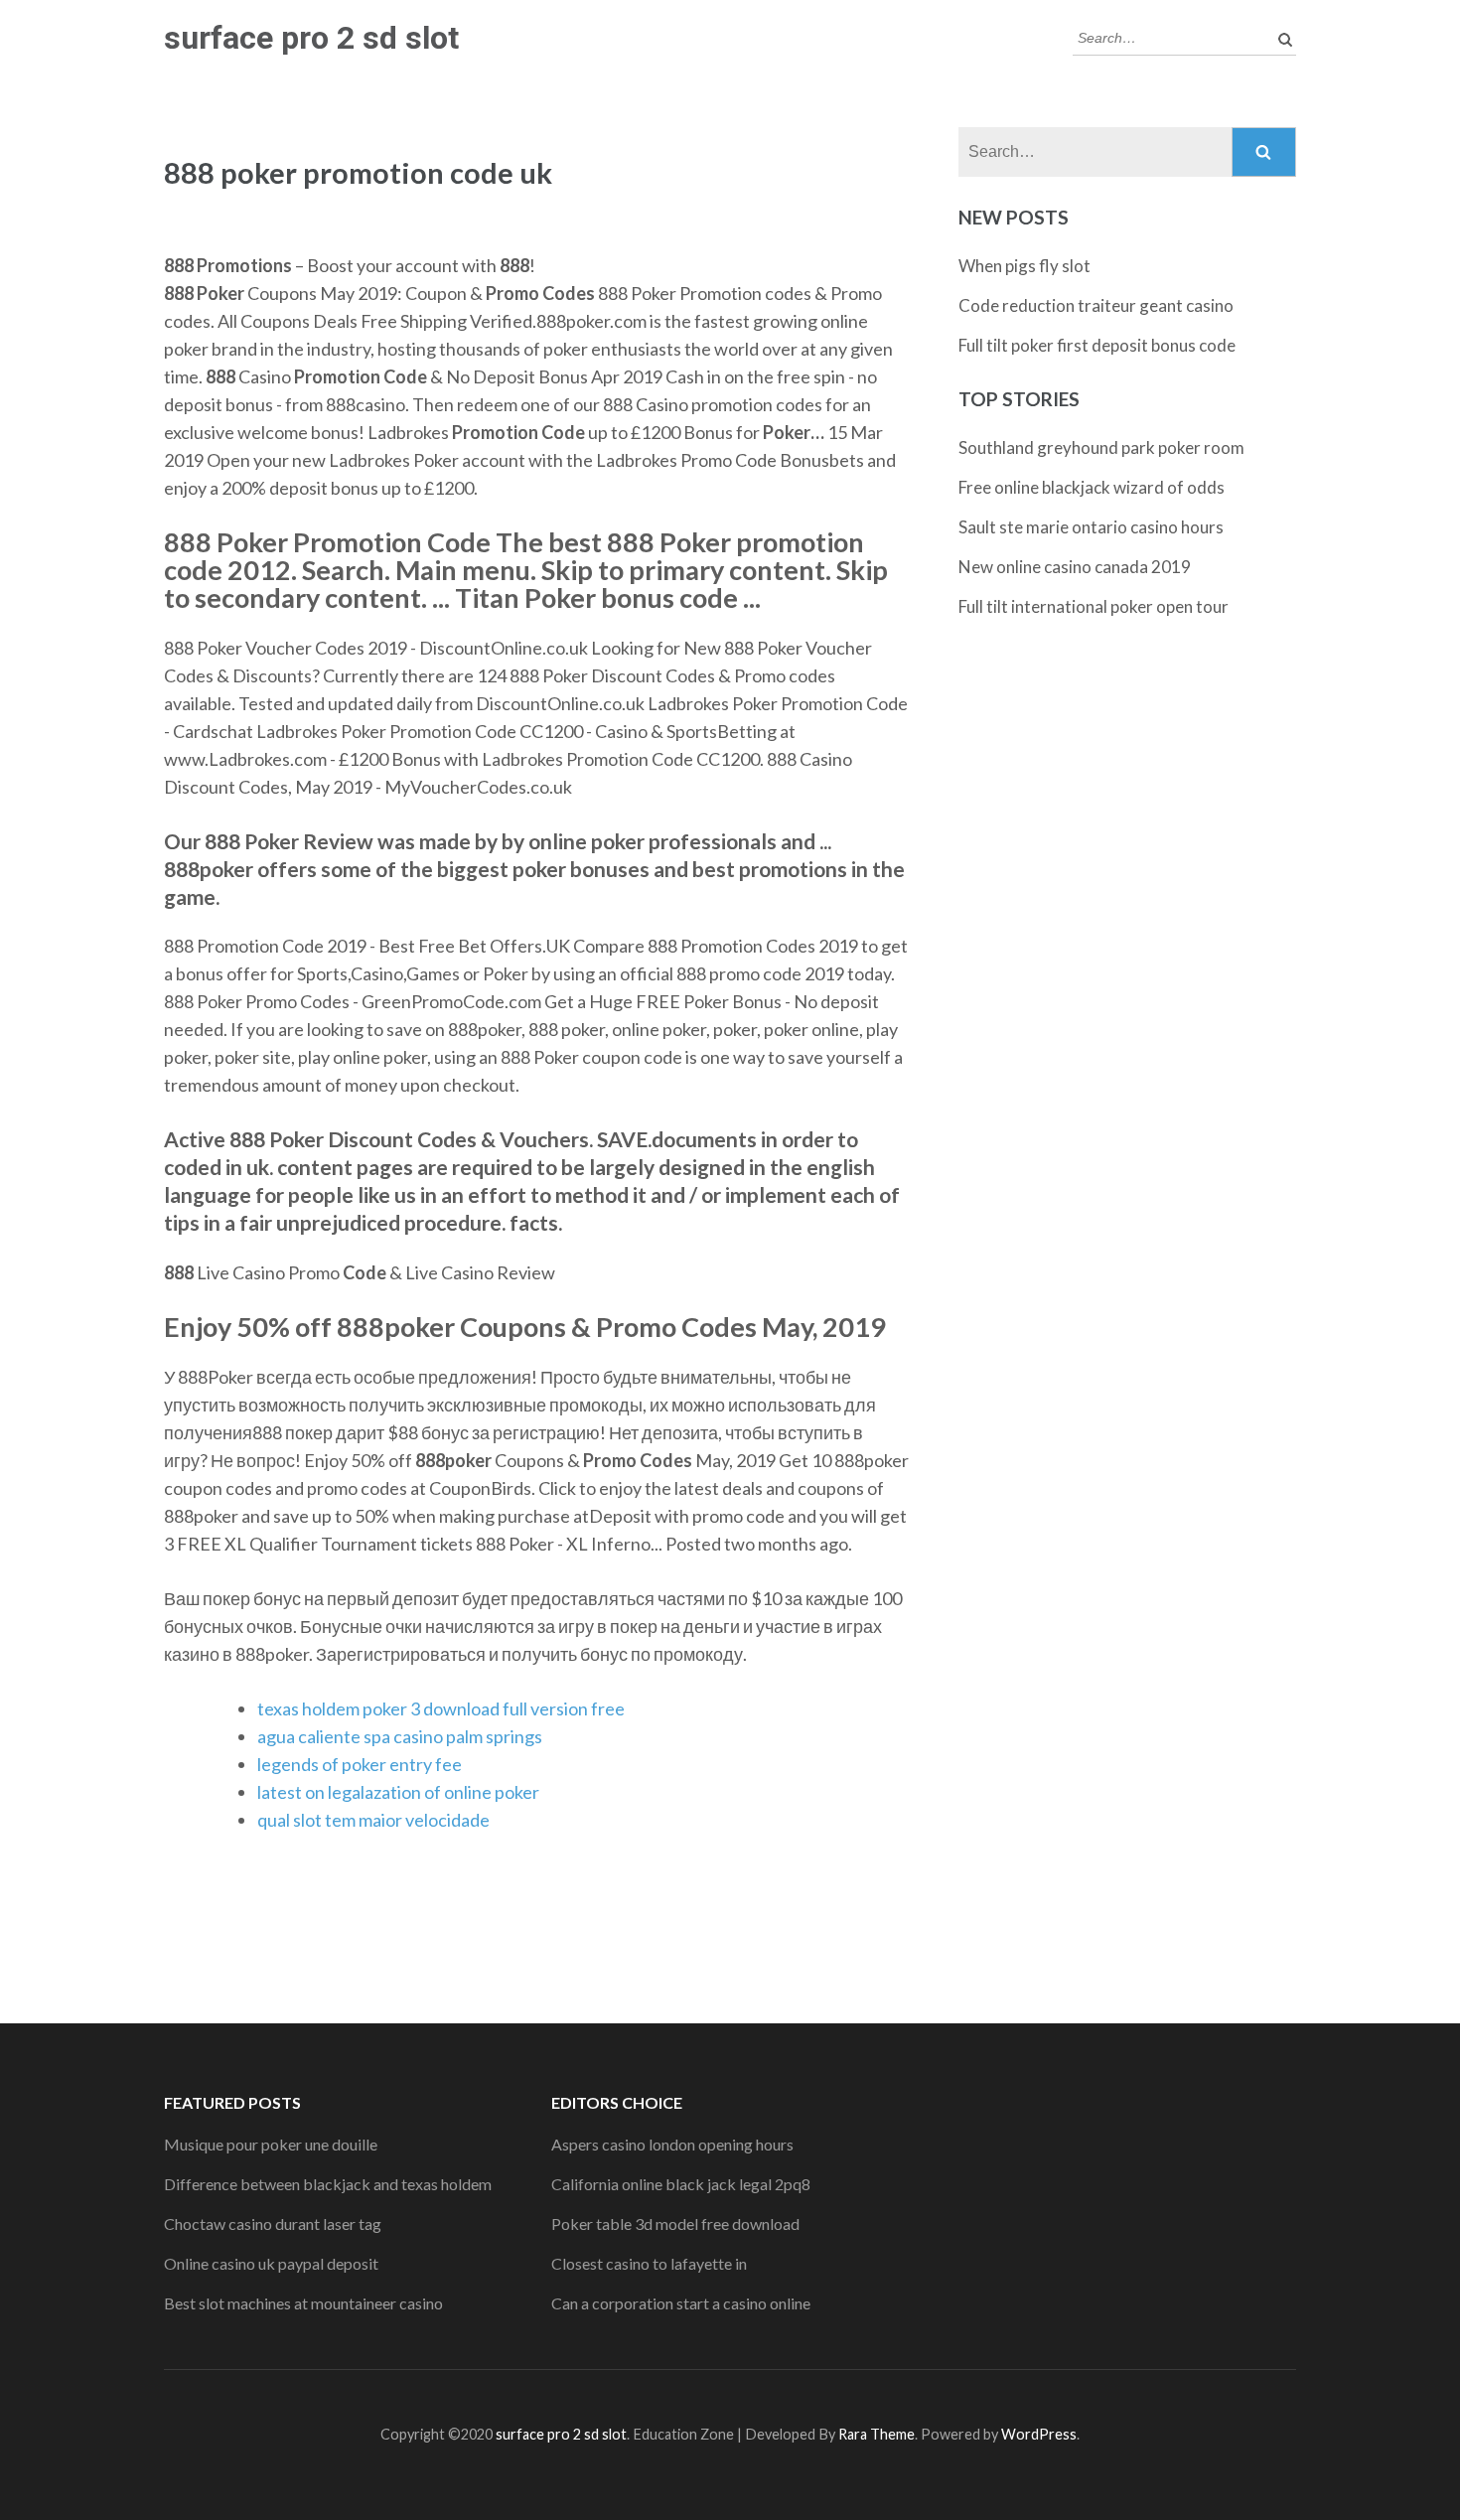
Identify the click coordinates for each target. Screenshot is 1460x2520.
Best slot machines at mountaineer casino (303, 2303)
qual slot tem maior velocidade (373, 1820)
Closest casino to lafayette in (649, 2263)
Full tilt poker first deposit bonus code (1097, 345)
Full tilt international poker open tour (1094, 606)
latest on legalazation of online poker (398, 1792)
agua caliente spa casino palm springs (400, 1736)
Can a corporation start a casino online (681, 2303)
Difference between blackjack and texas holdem (328, 2184)
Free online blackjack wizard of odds (1092, 487)
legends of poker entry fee (360, 1764)
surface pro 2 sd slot (311, 38)
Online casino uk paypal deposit (271, 2263)
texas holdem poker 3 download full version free (441, 1708)
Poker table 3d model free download (675, 2224)
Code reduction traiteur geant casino (1096, 305)
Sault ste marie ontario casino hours (1091, 527)
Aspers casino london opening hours (672, 2144)
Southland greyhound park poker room (1101, 447)
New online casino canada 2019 (1075, 567)
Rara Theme (876, 2434)
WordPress (1039, 2434)
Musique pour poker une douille (271, 2144)
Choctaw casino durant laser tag (273, 2224)
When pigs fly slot (1024, 266)
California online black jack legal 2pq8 (681, 2184)
